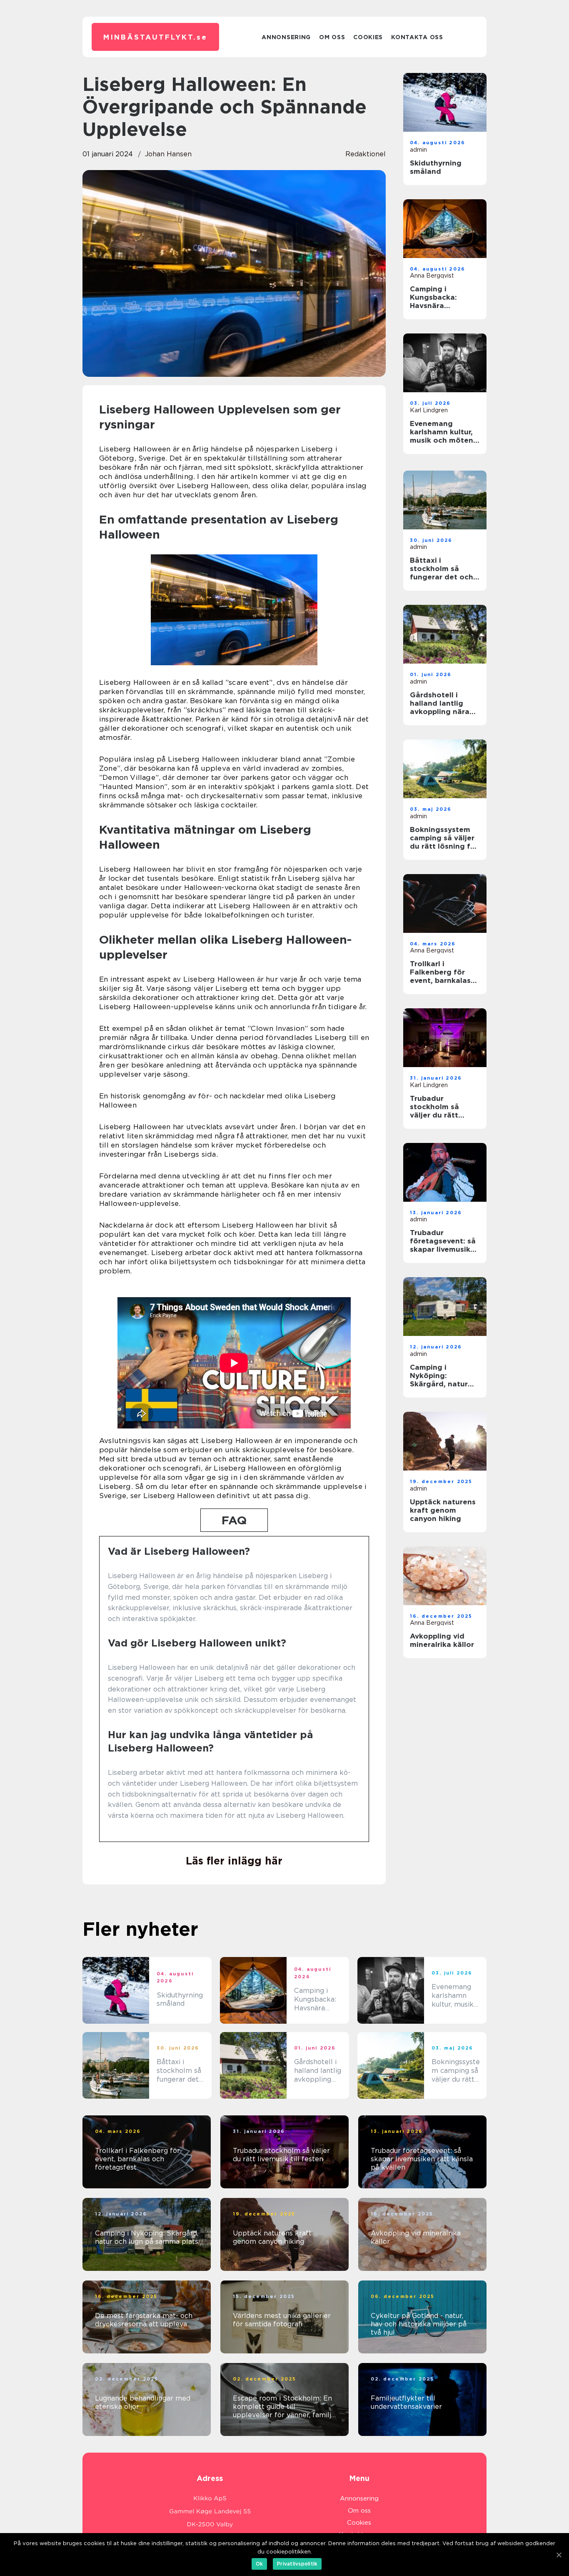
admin (418, 150)
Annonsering (286, 37)
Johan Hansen (168, 154)
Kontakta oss (417, 37)
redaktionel (366, 154)
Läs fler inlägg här (234, 1861)
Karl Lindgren (429, 410)
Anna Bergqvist (432, 276)
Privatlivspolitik (297, 2564)
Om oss (332, 37)
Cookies (368, 37)
